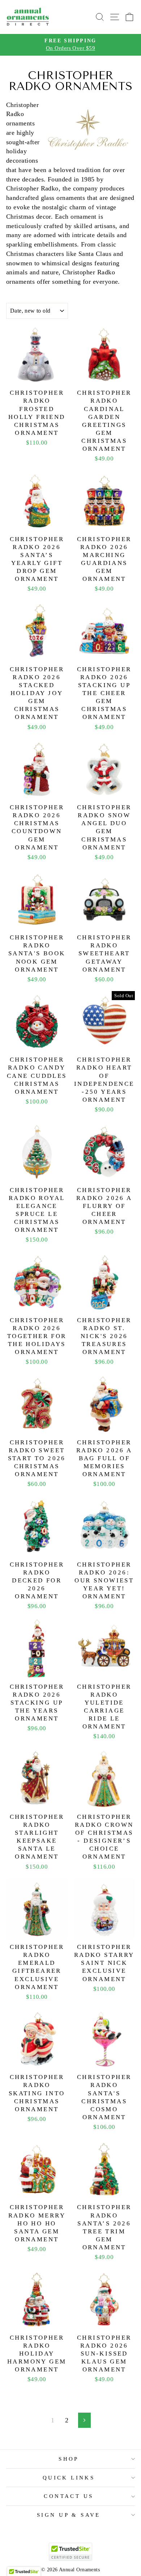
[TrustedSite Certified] (70, 2552)
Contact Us (69, 2496)
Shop (69, 2459)
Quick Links (69, 2478)
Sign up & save (69, 2515)
